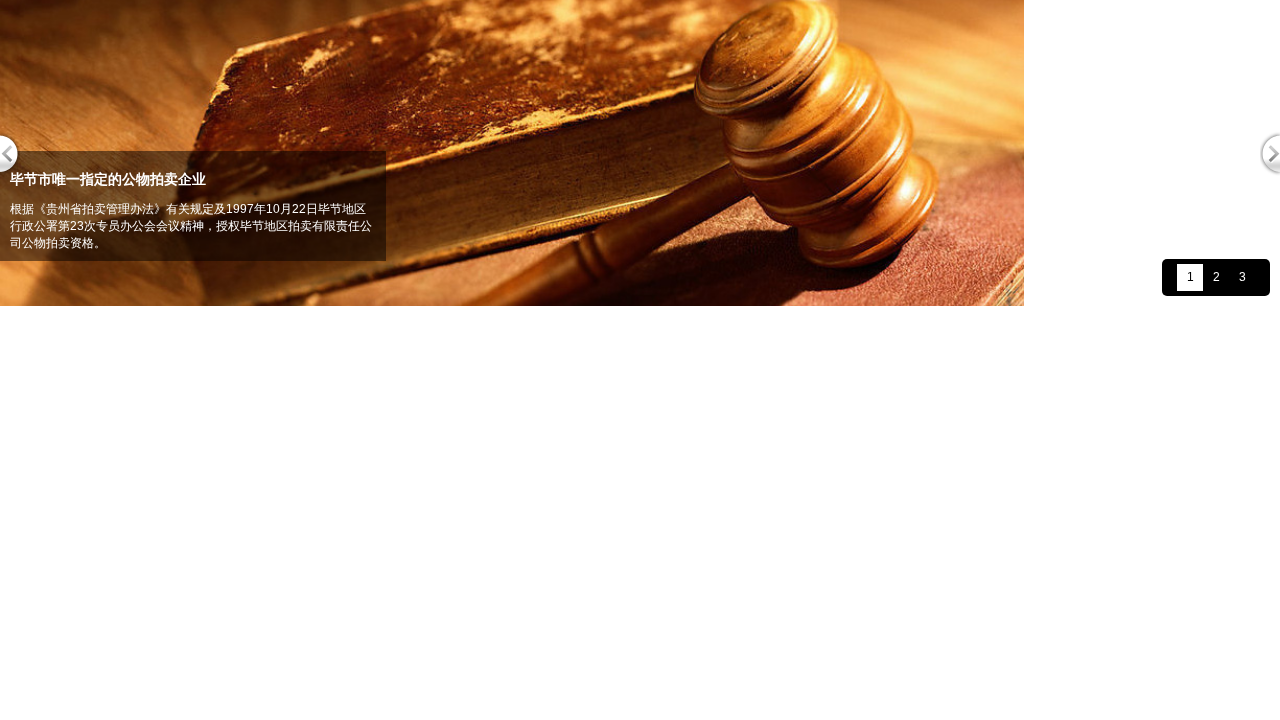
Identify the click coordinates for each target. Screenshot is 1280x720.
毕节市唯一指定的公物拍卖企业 (108, 179)
